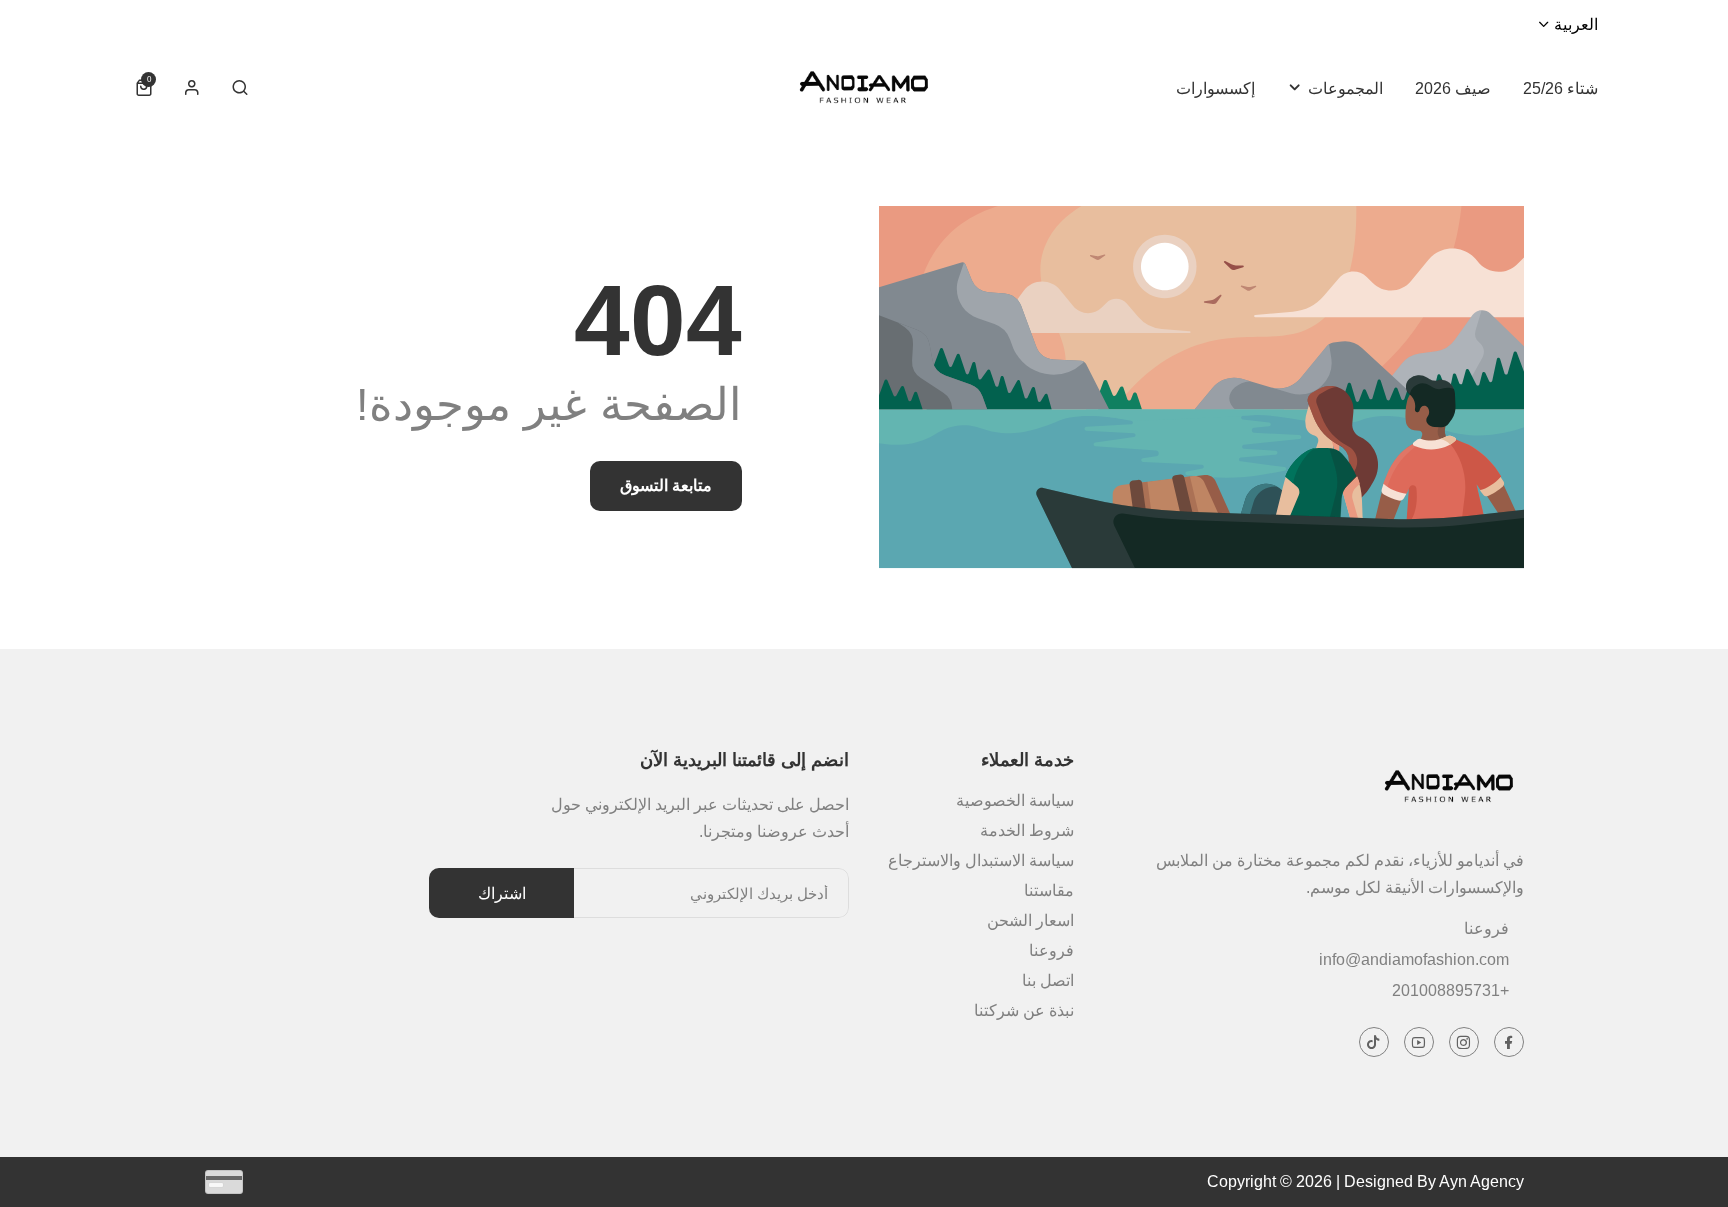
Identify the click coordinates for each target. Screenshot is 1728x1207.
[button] (240, 88)
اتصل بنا (1048, 980)
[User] (192, 88)
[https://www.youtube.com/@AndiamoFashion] (1419, 1041)
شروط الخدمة (1027, 830)
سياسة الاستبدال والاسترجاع (981, 860)
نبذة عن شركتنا (1024, 1010)
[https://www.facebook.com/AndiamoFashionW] (1509, 1041)
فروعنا (1486, 928)
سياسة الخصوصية (1015, 800)
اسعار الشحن (1030, 920)
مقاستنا (1049, 890)
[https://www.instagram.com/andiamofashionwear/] (1464, 1041)
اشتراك (502, 892)
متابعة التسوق (666, 485)
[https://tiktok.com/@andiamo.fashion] (1374, 1041)
